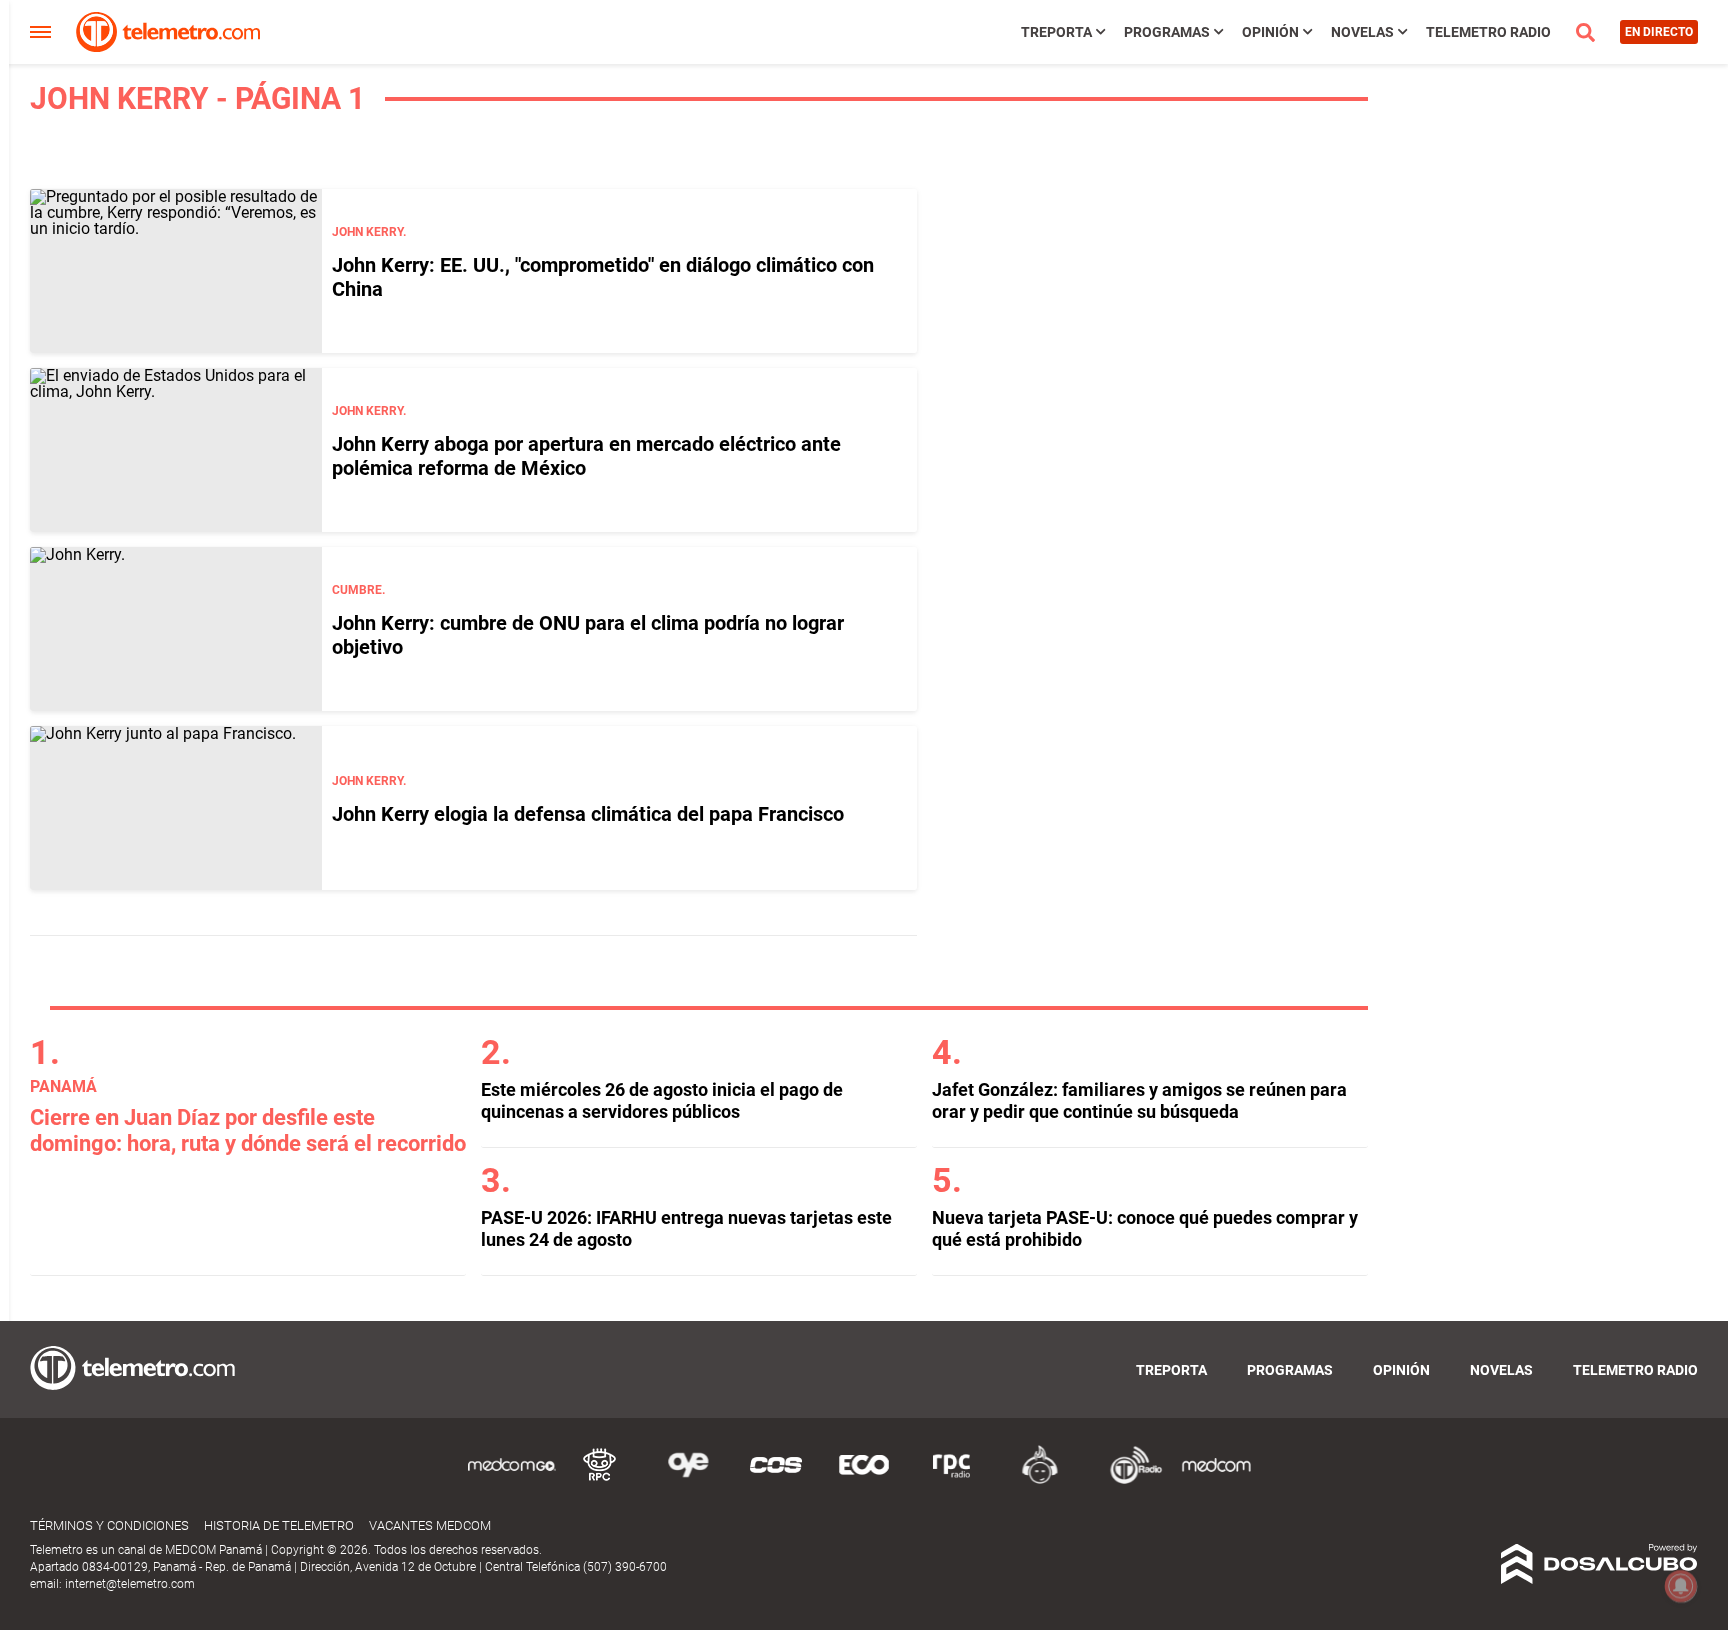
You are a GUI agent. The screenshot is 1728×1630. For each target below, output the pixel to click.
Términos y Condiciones (109, 1525)
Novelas (1362, 32)
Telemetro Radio (1488, 32)
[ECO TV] (864, 1480)
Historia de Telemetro (279, 1525)
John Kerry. (369, 232)
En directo (1659, 32)
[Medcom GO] (512, 1480)
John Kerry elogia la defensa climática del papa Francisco (588, 814)
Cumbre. (358, 590)
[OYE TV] (688, 1480)
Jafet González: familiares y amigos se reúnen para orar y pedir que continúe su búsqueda (1139, 1100)
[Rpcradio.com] (952, 1480)
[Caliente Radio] (1040, 1480)
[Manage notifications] (1681, 1586)
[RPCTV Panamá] (600, 1480)
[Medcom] (1216, 1480)
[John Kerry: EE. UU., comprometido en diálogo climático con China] (176, 271)
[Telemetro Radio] (1128, 1480)
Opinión (1270, 32)
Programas (1167, 32)
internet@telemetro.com (130, 1584)
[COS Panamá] (776, 1480)
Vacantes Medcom (430, 1525)
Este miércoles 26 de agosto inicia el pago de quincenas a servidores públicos (662, 1100)
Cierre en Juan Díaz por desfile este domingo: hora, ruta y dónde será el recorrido (248, 1130)
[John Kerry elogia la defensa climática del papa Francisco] (176, 808)
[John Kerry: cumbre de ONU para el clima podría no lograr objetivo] (176, 629)
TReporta (1056, 32)
